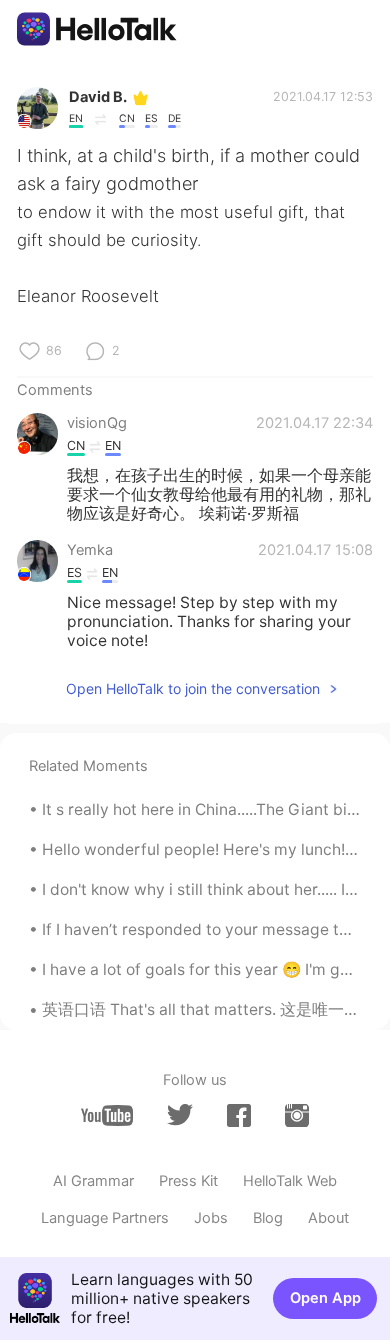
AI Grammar (93, 1181)
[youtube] (107, 1115)
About (328, 1218)
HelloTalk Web (290, 1181)
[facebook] (239, 1115)
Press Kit (188, 1181)
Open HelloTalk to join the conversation (193, 688)
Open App (325, 1298)
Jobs (211, 1218)
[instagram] (297, 1115)
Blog (268, 1218)
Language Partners (105, 1218)
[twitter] (180, 1115)
